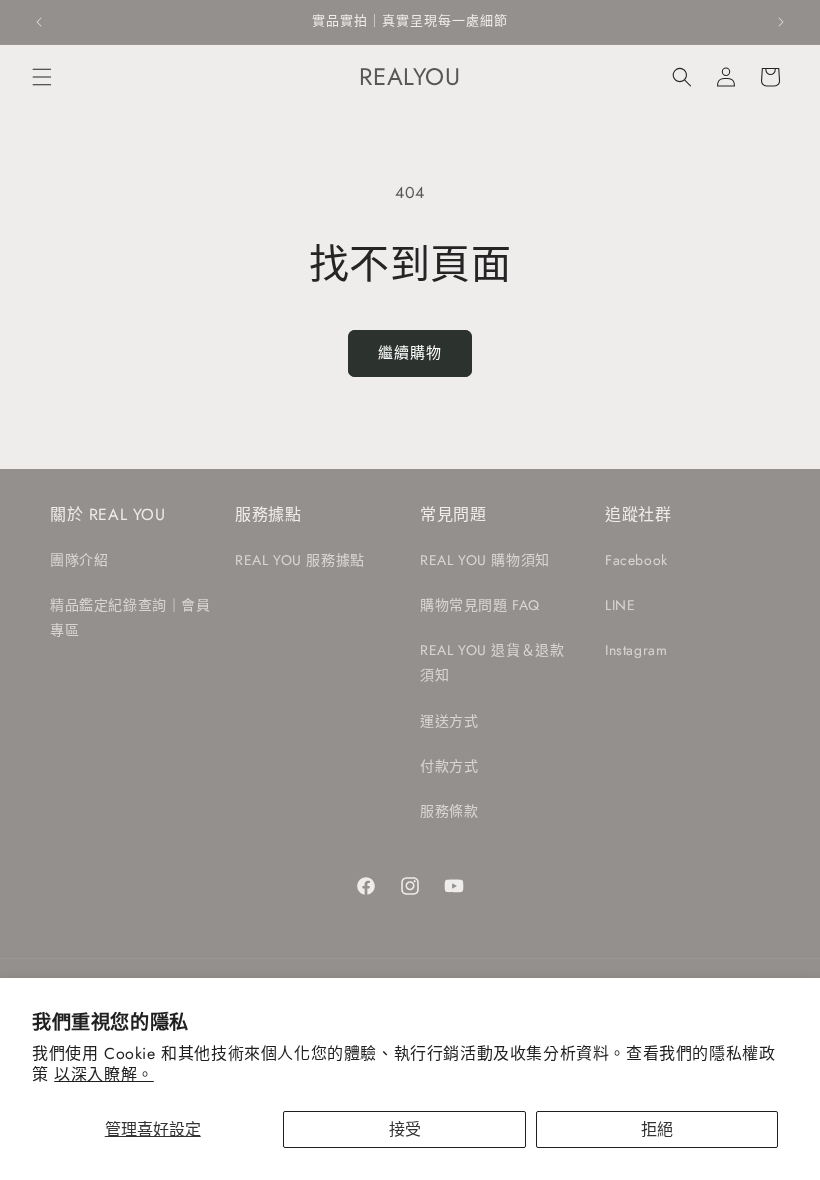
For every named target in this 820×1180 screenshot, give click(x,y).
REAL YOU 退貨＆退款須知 (492, 662)
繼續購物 (410, 353)
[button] (42, 77)
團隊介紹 (79, 560)
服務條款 (449, 811)
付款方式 (449, 766)
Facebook (636, 560)
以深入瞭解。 (104, 1074)
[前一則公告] (39, 22)
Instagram (636, 650)
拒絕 (657, 1129)
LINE (620, 605)
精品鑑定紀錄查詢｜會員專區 (130, 617)
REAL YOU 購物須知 (485, 560)
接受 (405, 1129)
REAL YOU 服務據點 (300, 560)
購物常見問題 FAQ (480, 605)
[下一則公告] (781, 22)
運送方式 (449, 721)
